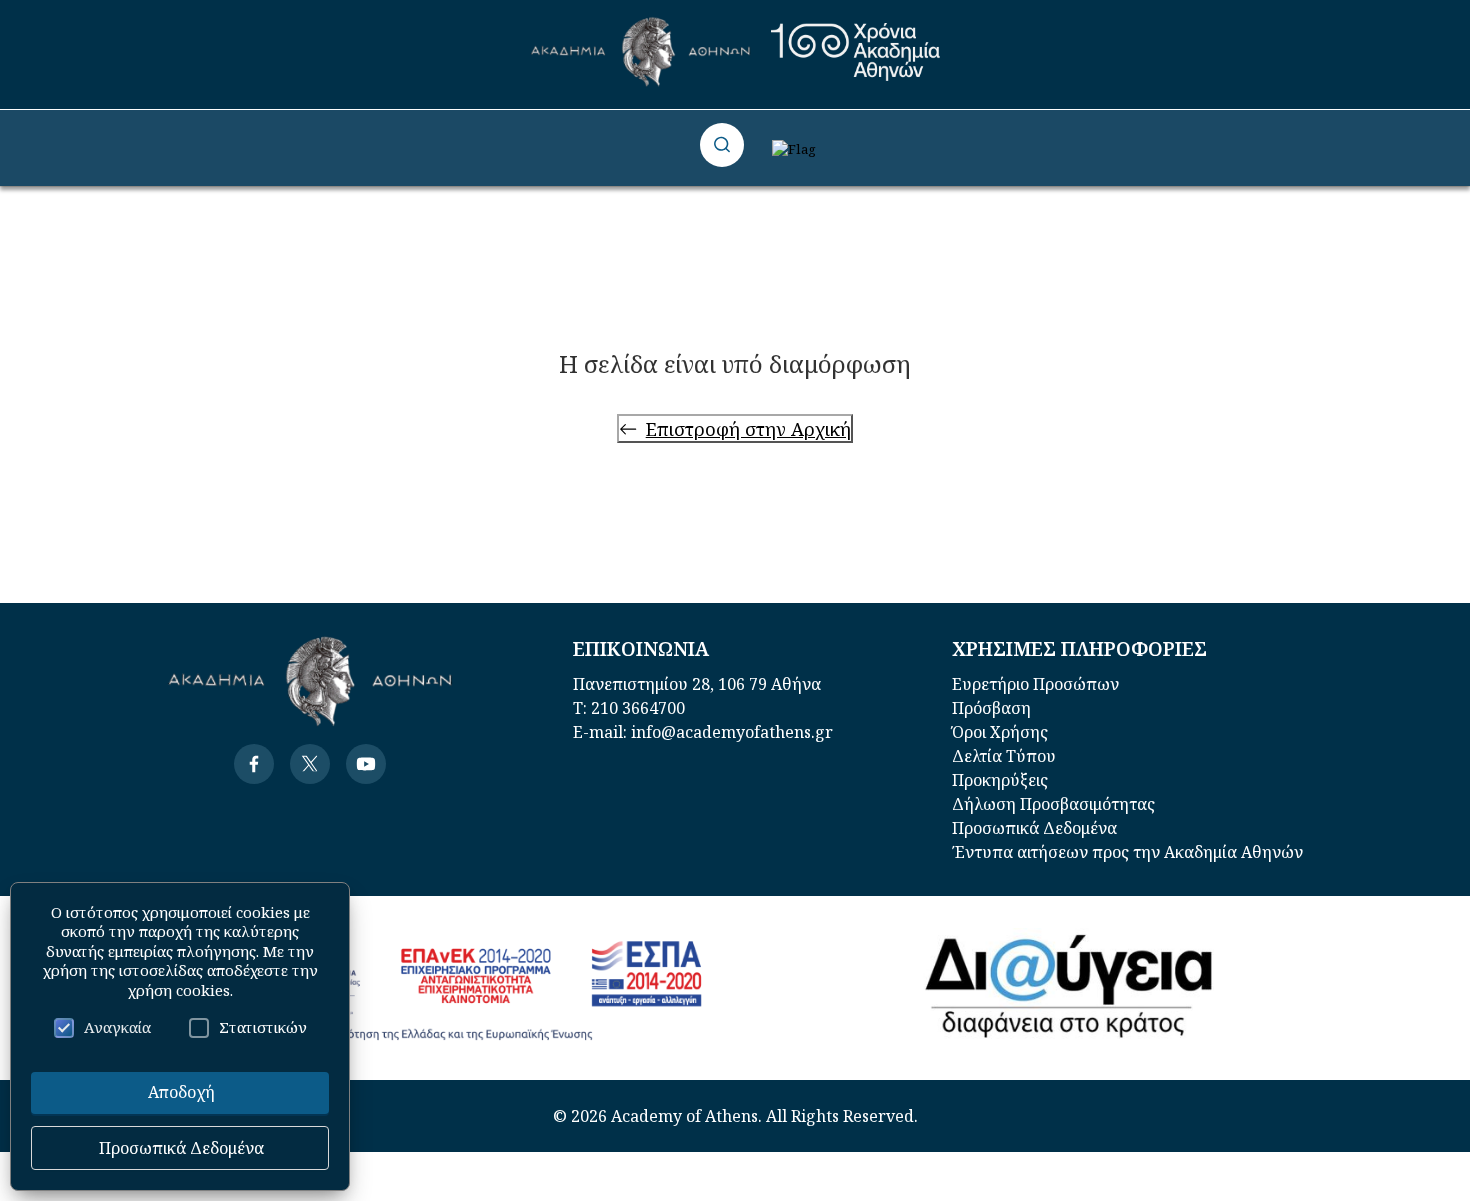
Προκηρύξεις (1000, 780)
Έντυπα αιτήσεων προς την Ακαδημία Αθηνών (1127, 852)
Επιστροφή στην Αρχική (748, 428)
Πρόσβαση (991, 708)
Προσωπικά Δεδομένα (1034, 828)
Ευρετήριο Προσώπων (1035, 684)
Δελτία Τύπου (1004, 756)
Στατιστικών (263, 1027)
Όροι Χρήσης (1000, 732)
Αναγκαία (117, 1027)
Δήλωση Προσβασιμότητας (1053, 804)
